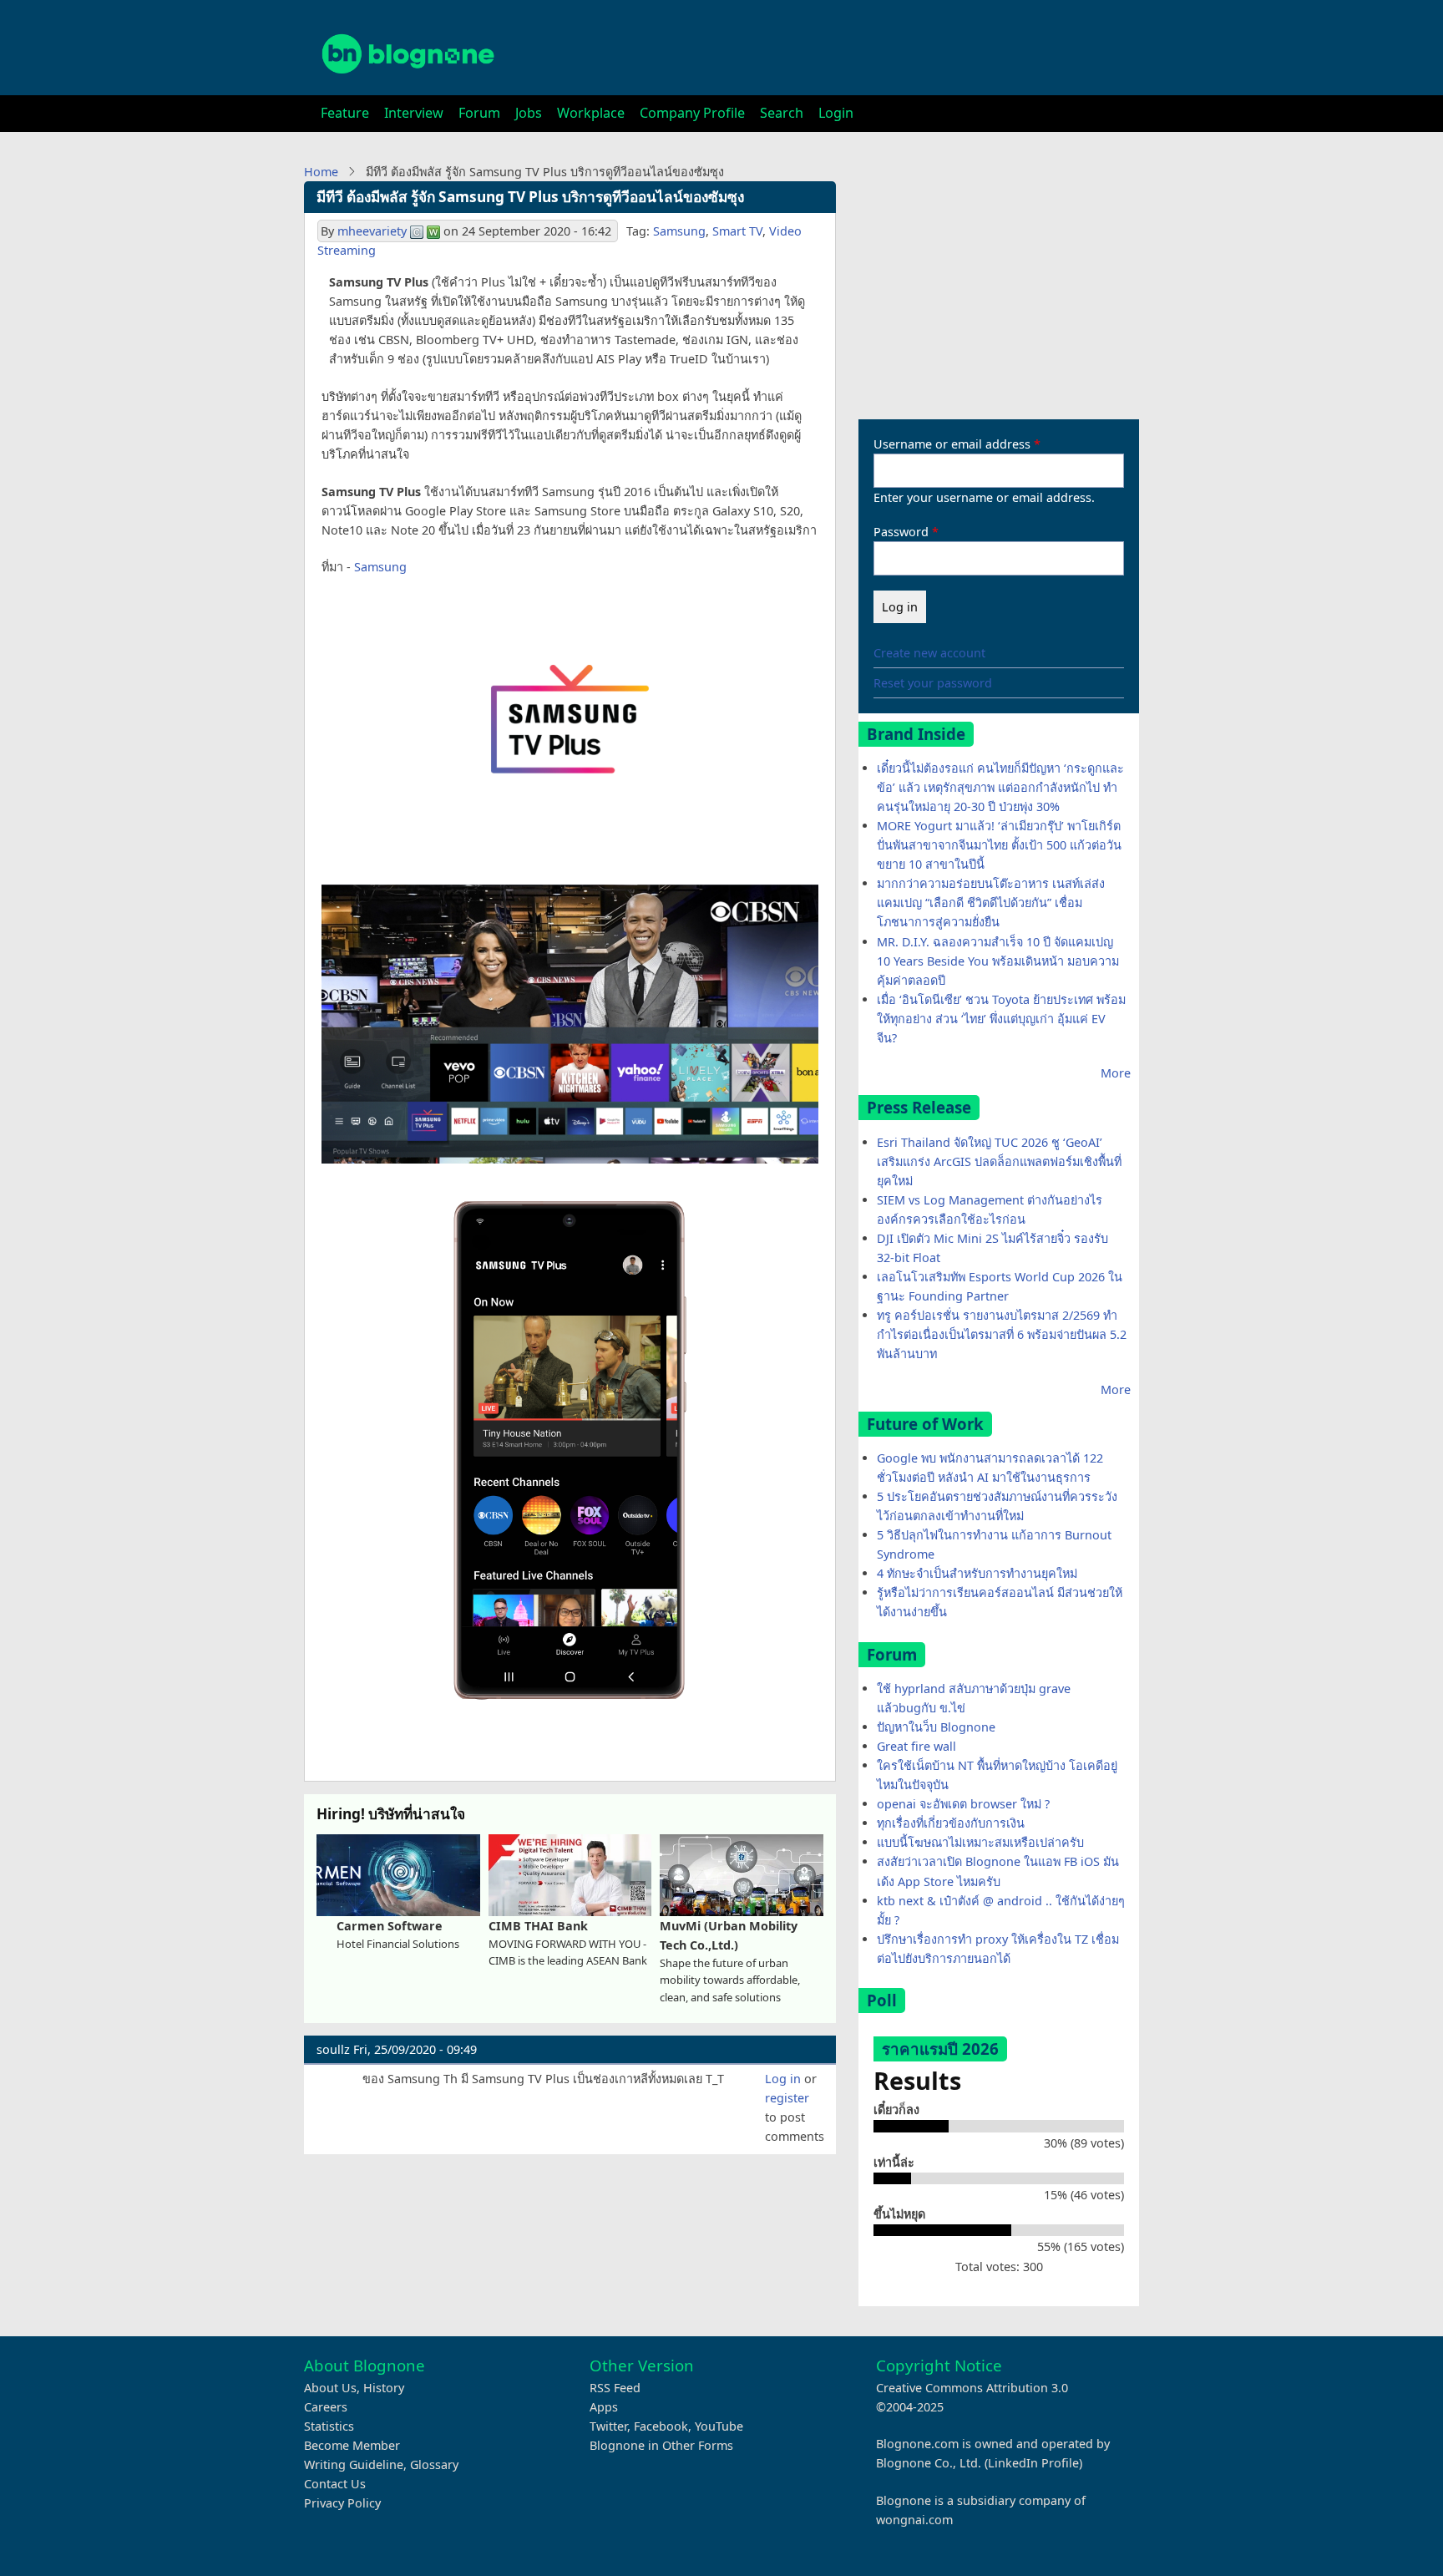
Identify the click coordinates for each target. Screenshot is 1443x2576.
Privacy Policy (342, 2503)
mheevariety (372, 231)
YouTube (719, 2426)
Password (901, 532)
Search (782, 113)
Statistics (329, 2426)
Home (321, 172)
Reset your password (933, 683)
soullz (333, 2049)
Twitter (608, 2426)
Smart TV (737, 231)
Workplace (591, 113)
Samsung (679, 231)
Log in (783, 2079)
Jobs (529, 113)
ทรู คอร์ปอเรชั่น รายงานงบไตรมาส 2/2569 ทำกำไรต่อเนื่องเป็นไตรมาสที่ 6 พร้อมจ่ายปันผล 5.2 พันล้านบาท (1002, 1334)
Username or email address (952, 444)
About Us (330, 2388)
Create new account (929, 653)
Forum (479, 113)
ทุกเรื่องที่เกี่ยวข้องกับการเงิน (951, 1823)
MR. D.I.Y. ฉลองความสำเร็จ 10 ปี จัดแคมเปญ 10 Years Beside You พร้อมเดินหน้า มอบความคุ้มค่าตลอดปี (998, 961)
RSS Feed (615, 2388)
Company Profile (692, 113)
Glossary (434, 2464)
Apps (604, 2407)
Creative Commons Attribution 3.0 (972, 2388)
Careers (326, 2407)
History (384, 2388)
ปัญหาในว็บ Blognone (936, 1727)
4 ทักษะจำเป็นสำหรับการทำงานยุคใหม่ (977, 1573)
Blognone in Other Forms (661, 2445)
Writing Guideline (354, 2464)
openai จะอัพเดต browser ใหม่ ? (963, 1804)
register (787, 2098)
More (1116, 1073)
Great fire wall (916, 1746)
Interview (414, 113)
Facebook (661, 2426)
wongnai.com (914, 2520)
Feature (345, 113)
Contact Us (335, 2484)
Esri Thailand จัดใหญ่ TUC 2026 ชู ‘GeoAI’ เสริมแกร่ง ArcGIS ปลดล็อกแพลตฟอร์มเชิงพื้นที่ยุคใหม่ (999, 1161)
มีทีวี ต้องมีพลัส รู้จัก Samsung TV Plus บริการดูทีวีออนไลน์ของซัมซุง (530, 197)
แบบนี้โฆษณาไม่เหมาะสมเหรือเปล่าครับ (980, 1842)
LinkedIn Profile (1033, 2463)
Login (836, 113)
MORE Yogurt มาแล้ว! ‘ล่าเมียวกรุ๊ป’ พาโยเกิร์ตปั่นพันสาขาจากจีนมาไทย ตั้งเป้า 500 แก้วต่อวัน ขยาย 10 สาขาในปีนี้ (999, 845)
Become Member (352, 2445)
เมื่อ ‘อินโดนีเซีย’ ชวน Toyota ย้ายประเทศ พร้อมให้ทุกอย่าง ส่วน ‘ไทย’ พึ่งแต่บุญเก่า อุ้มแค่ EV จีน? (1001, 1019)
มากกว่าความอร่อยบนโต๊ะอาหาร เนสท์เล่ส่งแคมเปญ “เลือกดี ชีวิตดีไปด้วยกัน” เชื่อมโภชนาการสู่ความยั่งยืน (991, 903)
